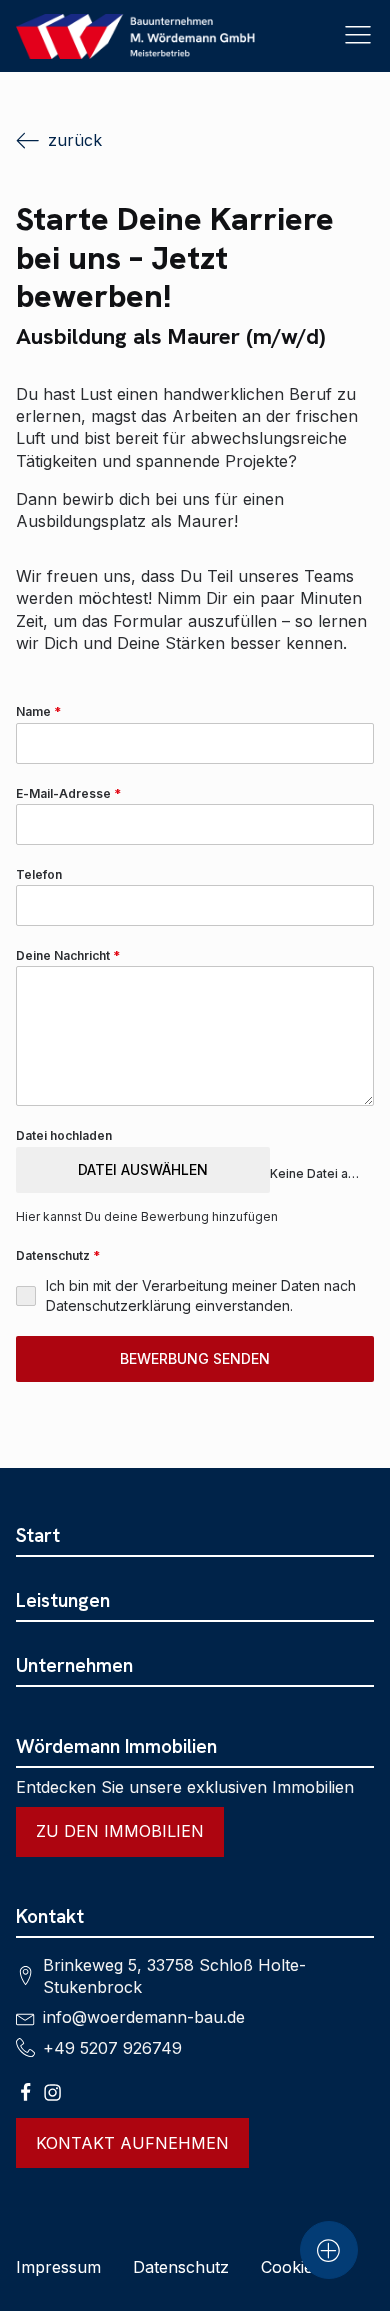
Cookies (291, 2267)
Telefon (39, 874)
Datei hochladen (64, 1135)
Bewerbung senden (195, 1358)
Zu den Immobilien (120, 1831)
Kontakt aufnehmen (132, 2143)
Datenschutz (181, 2267)
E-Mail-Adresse (68, 793)
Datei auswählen (143, 1169)
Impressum (58, 2267)
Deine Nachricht (68, 955)
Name (38, 711)
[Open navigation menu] (358, 36)
